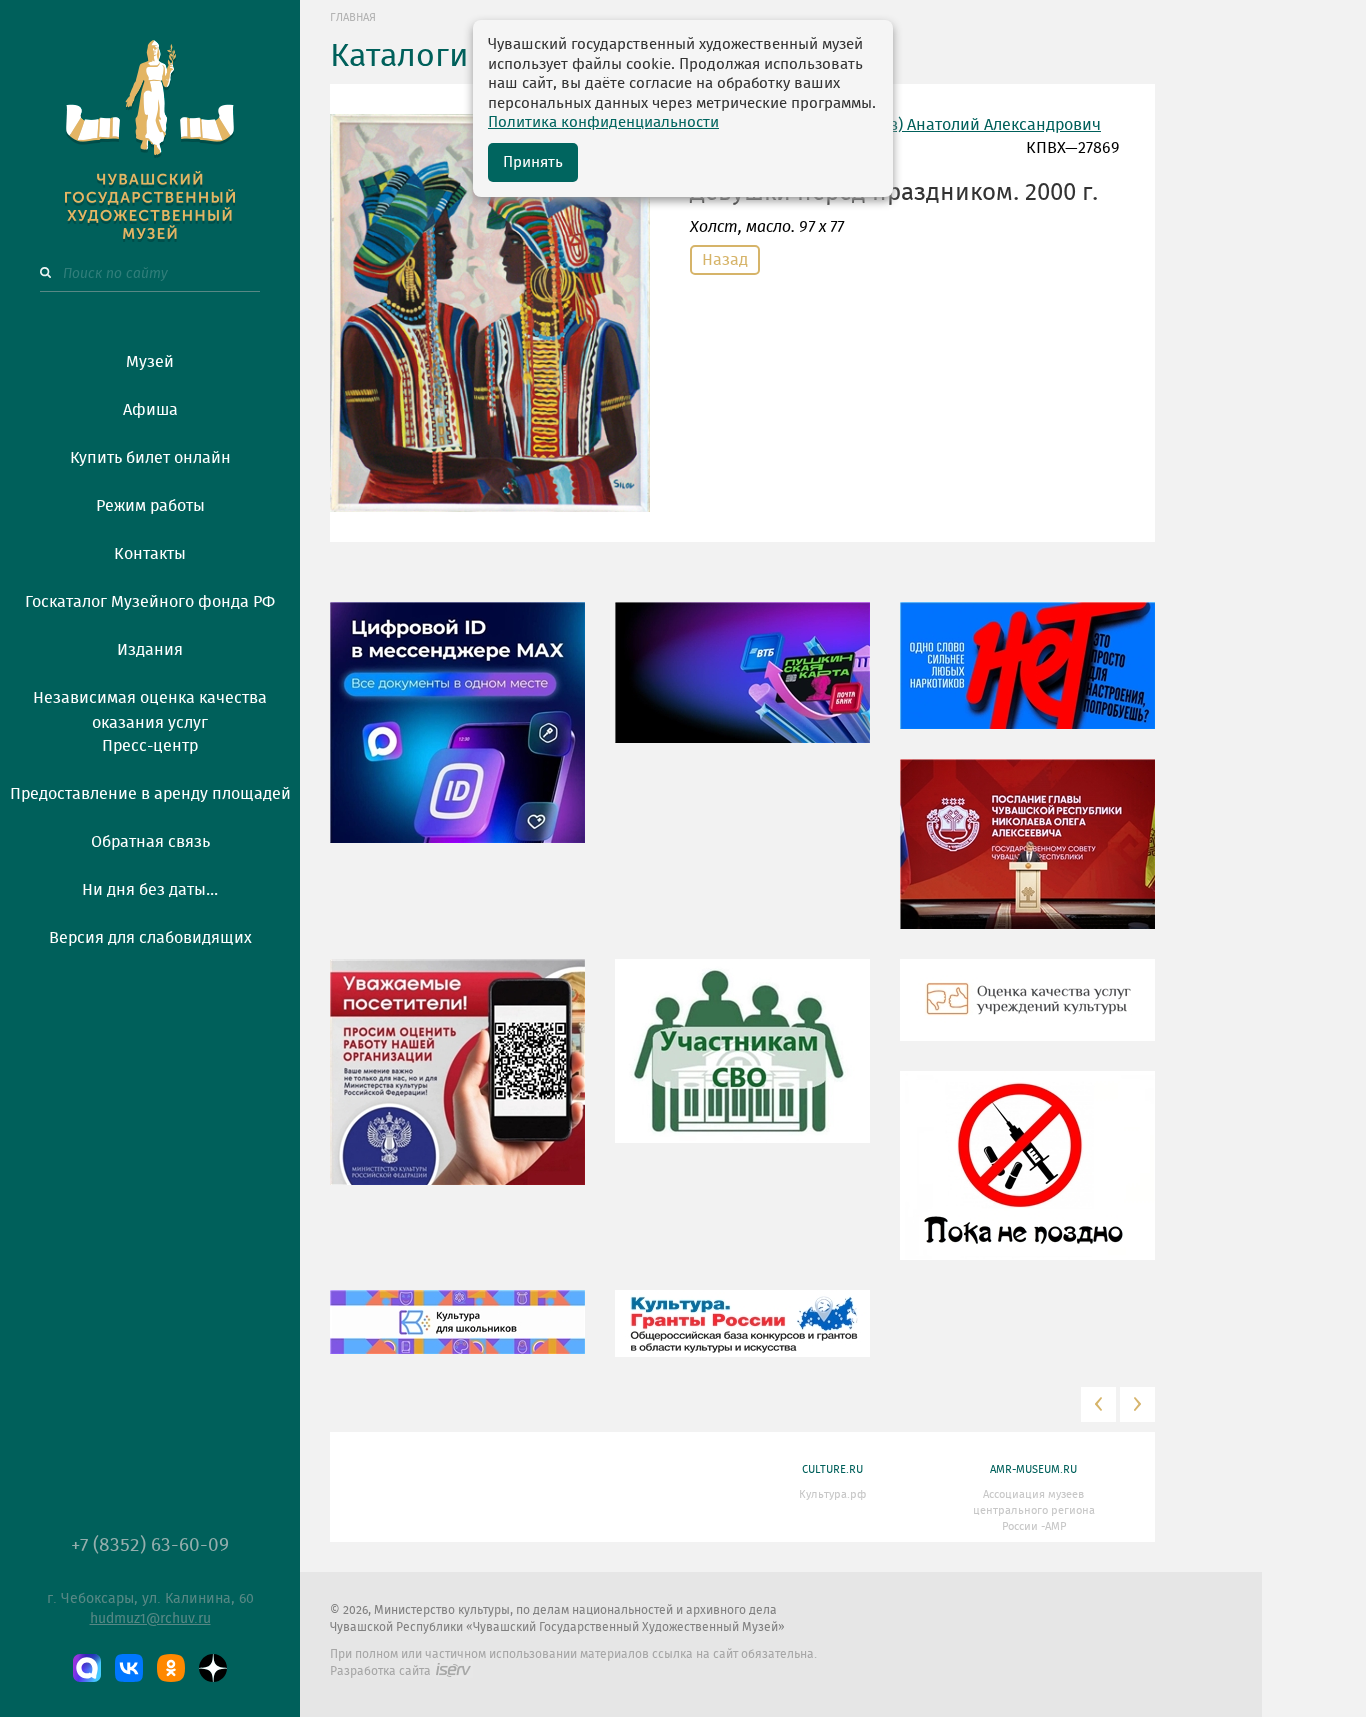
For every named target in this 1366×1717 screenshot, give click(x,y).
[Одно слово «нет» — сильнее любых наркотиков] (1027, 680)
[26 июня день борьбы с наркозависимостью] (1027, 1180)
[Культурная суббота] (457, 1336)
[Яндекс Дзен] (213, 1668)
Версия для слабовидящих (150, 938)
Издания (150, 650)
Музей (150, 362)
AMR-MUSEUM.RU (1033, 1469)
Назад (725, 260)
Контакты (150, 554)
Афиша (150, 410)
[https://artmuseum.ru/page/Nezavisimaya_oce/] (1027, 1014)
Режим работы (150, 506)
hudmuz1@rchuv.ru (150, 1619)
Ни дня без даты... (150, 890)
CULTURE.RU (832, 1469)
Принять (533, 162)
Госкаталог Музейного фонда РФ (150, 602)
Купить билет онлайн (150, 458)
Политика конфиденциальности (603, 122)
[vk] (129, 1668)
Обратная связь (150, 842)
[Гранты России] (742, 1338)
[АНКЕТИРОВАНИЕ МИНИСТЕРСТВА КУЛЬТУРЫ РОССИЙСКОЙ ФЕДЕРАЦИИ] (457, 1086)
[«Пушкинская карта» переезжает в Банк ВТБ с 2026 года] (742, 687)
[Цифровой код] (457, 737)
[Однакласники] (171, 1668)
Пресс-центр (150, 746)
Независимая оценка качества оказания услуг (150, 707)
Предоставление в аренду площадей (150, 794)
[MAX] (87, 1668)
